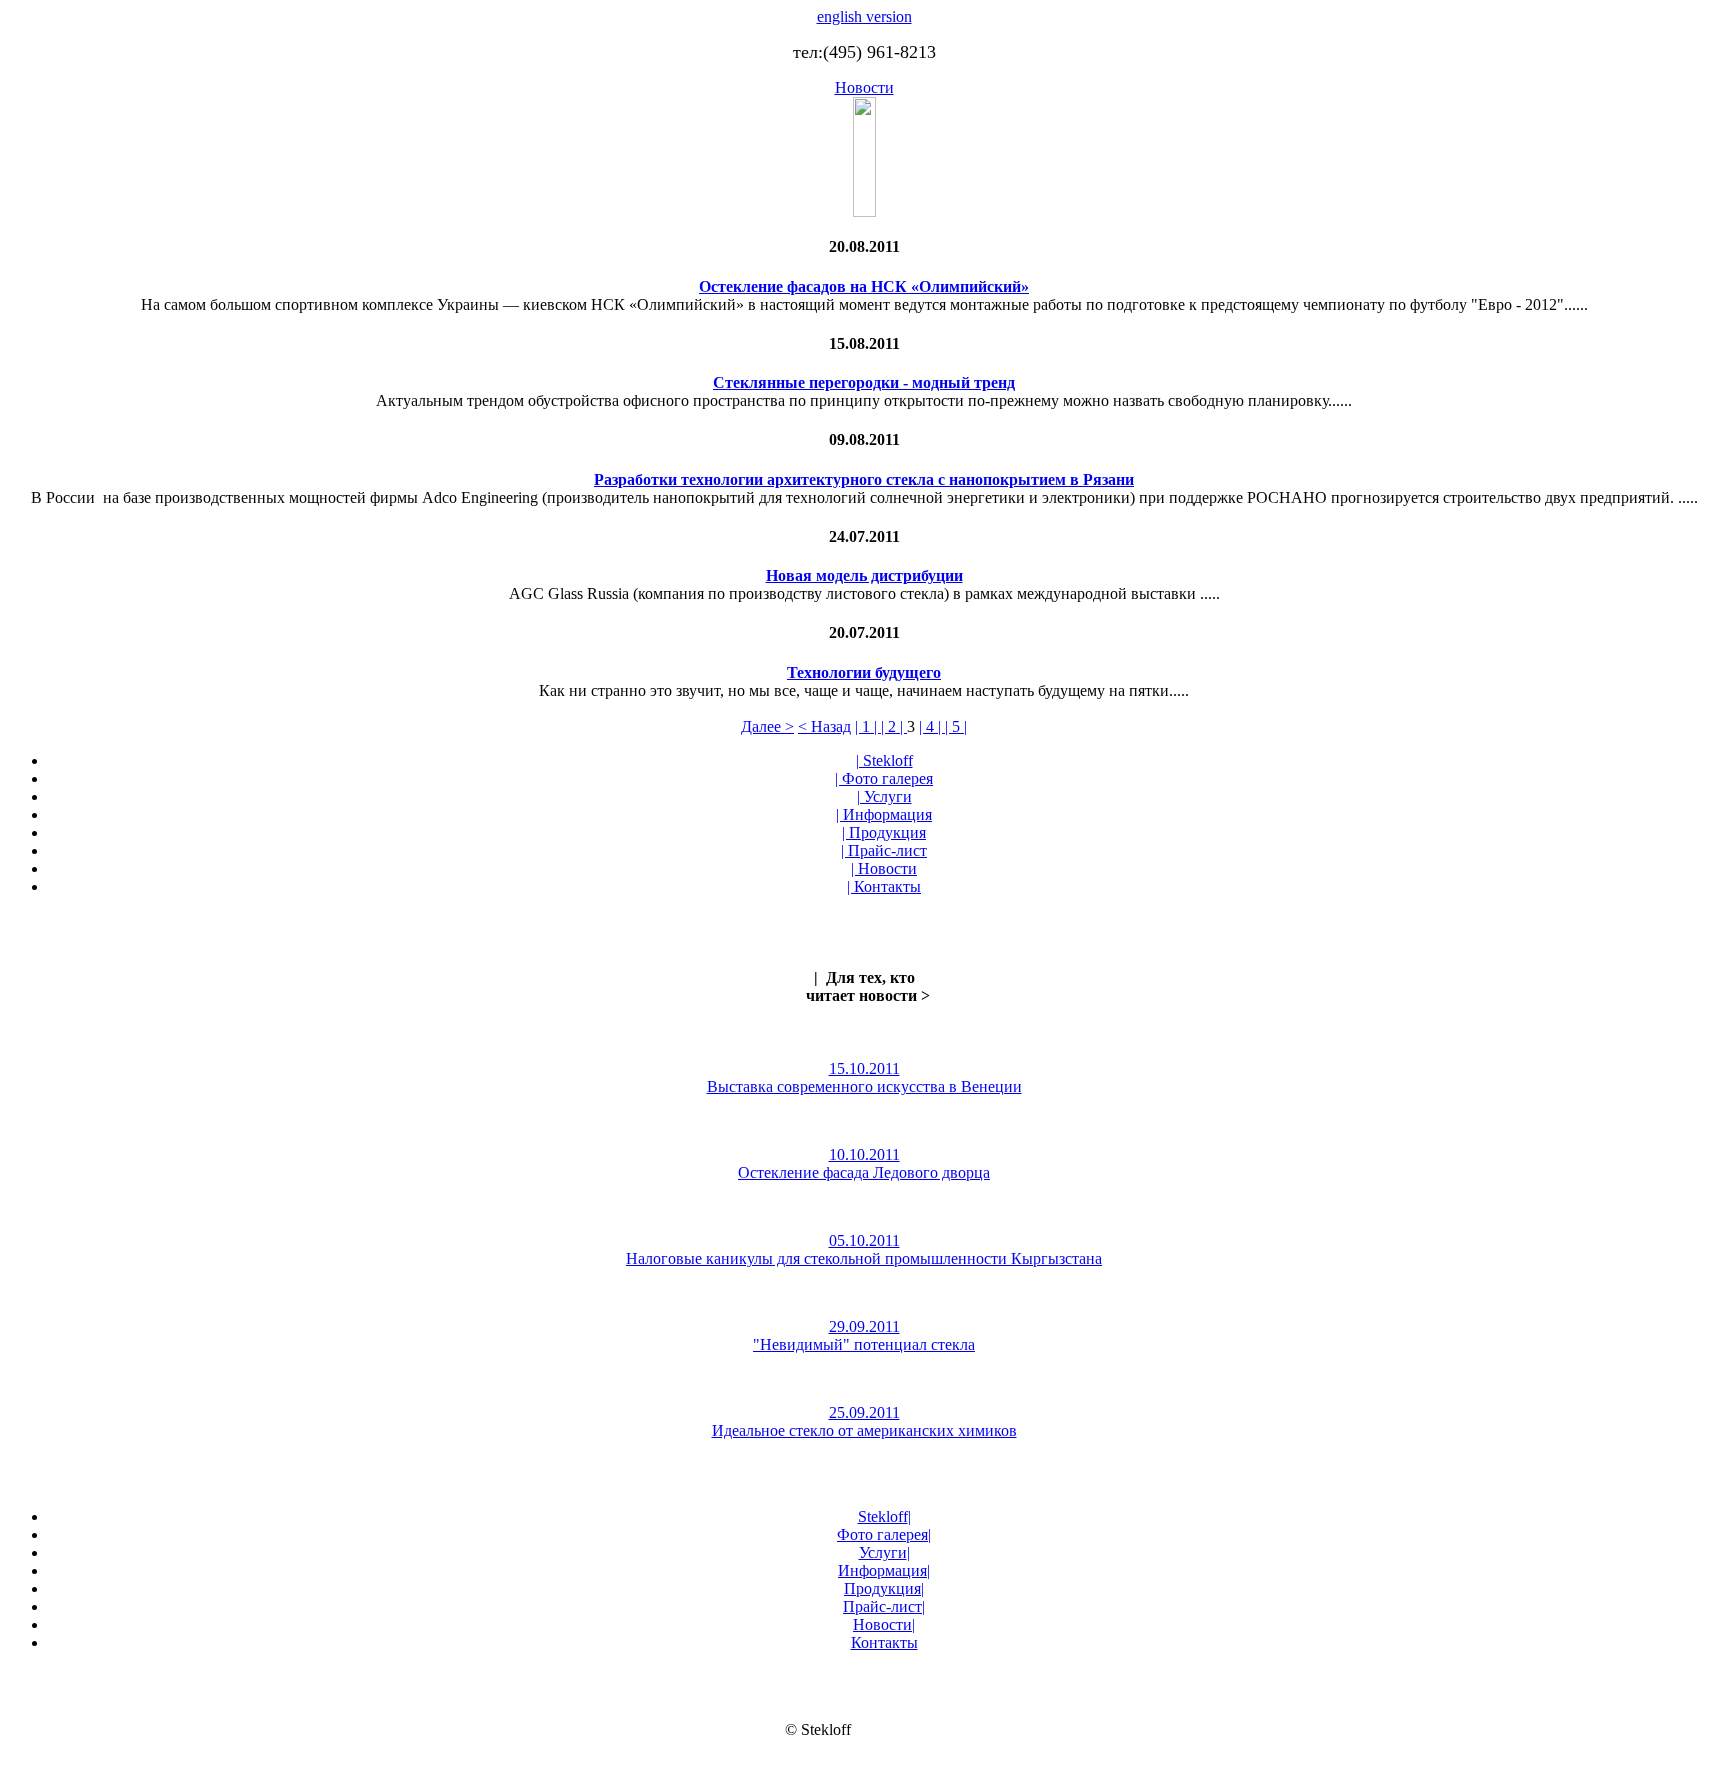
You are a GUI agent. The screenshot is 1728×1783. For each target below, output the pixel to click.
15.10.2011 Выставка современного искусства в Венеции (864, 1077)
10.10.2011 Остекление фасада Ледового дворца (864, 1163)
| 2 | (894, 726)
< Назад (824, 726)
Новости (864, 87)
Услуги (884, 1552)
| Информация (884, 814)
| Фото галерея (884, 778)
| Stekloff (884, 760)
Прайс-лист (884, 1606)
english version (864, 16)
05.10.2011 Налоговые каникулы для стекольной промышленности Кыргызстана (864, 1249)
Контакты (884, 1642)
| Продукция (884, 832)
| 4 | (932, 726)
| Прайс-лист (884, 850)
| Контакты (884, 886)
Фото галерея (884, 1534)
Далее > (767, 726)
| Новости (884, 868)
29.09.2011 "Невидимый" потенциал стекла (864, 1335)
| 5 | (956, 726)
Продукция (884, 1588)
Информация (884, 1570)
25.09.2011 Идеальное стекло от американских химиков (864, 1421)
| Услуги (884, 796)
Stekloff (884, 1516)
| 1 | (868, 726)
